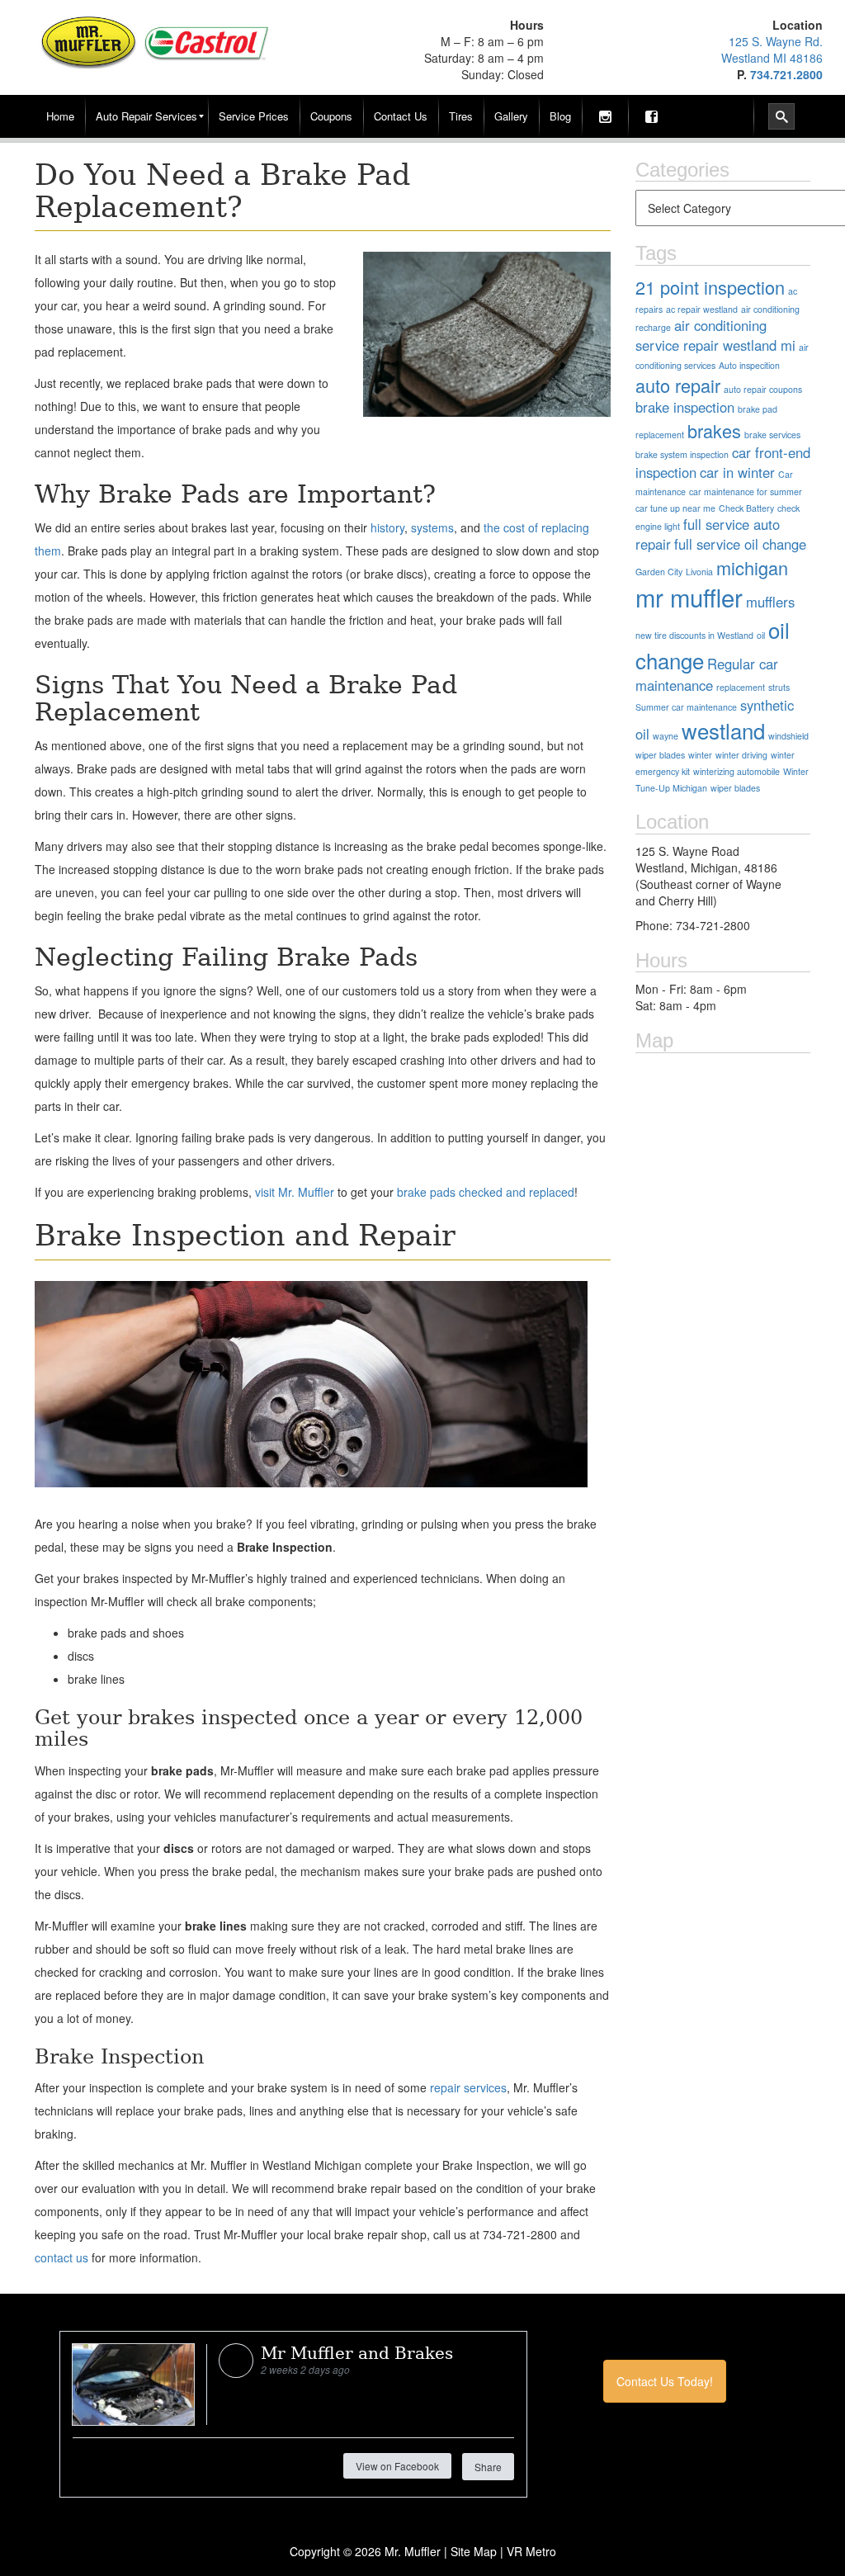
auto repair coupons (763, 389)
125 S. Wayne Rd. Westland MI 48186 (772, 50)
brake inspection (685, 407)
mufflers (770, 602)
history (387, 527)
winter (700, 755)
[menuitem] (60, 116)
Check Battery (746, 508)
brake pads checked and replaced (486, 1192)
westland (723, 730)
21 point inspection (710, 287)
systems (432, 527)
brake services (772, 435)
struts (779, 687)
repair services (468, 2087)
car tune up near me (675, 508)
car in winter (737, 472)
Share (488, 2467)
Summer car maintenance (686, 707)
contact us (61, 2257)
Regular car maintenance (707, 674)
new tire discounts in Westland (694, 635)
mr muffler (689, 597)
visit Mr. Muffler (295, 1192)
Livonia (699, 572)
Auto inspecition (749, 365)
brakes (714, 430)
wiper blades (735, 788)
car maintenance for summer (746, 492)
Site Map (474, 2551)
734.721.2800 (786, 74)
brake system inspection (682, 454)
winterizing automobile (736, 771)
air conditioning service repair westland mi (715, 335)
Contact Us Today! (665, 2381)
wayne (666, 736)
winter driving (741, 755)
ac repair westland (702, 309)
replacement (741, 687)
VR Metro (531, 2551)
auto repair (678, 385)
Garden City (659, 572)
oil (761, 635)
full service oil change (740, 544)
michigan (752, 567)
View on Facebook (397, 2466)
